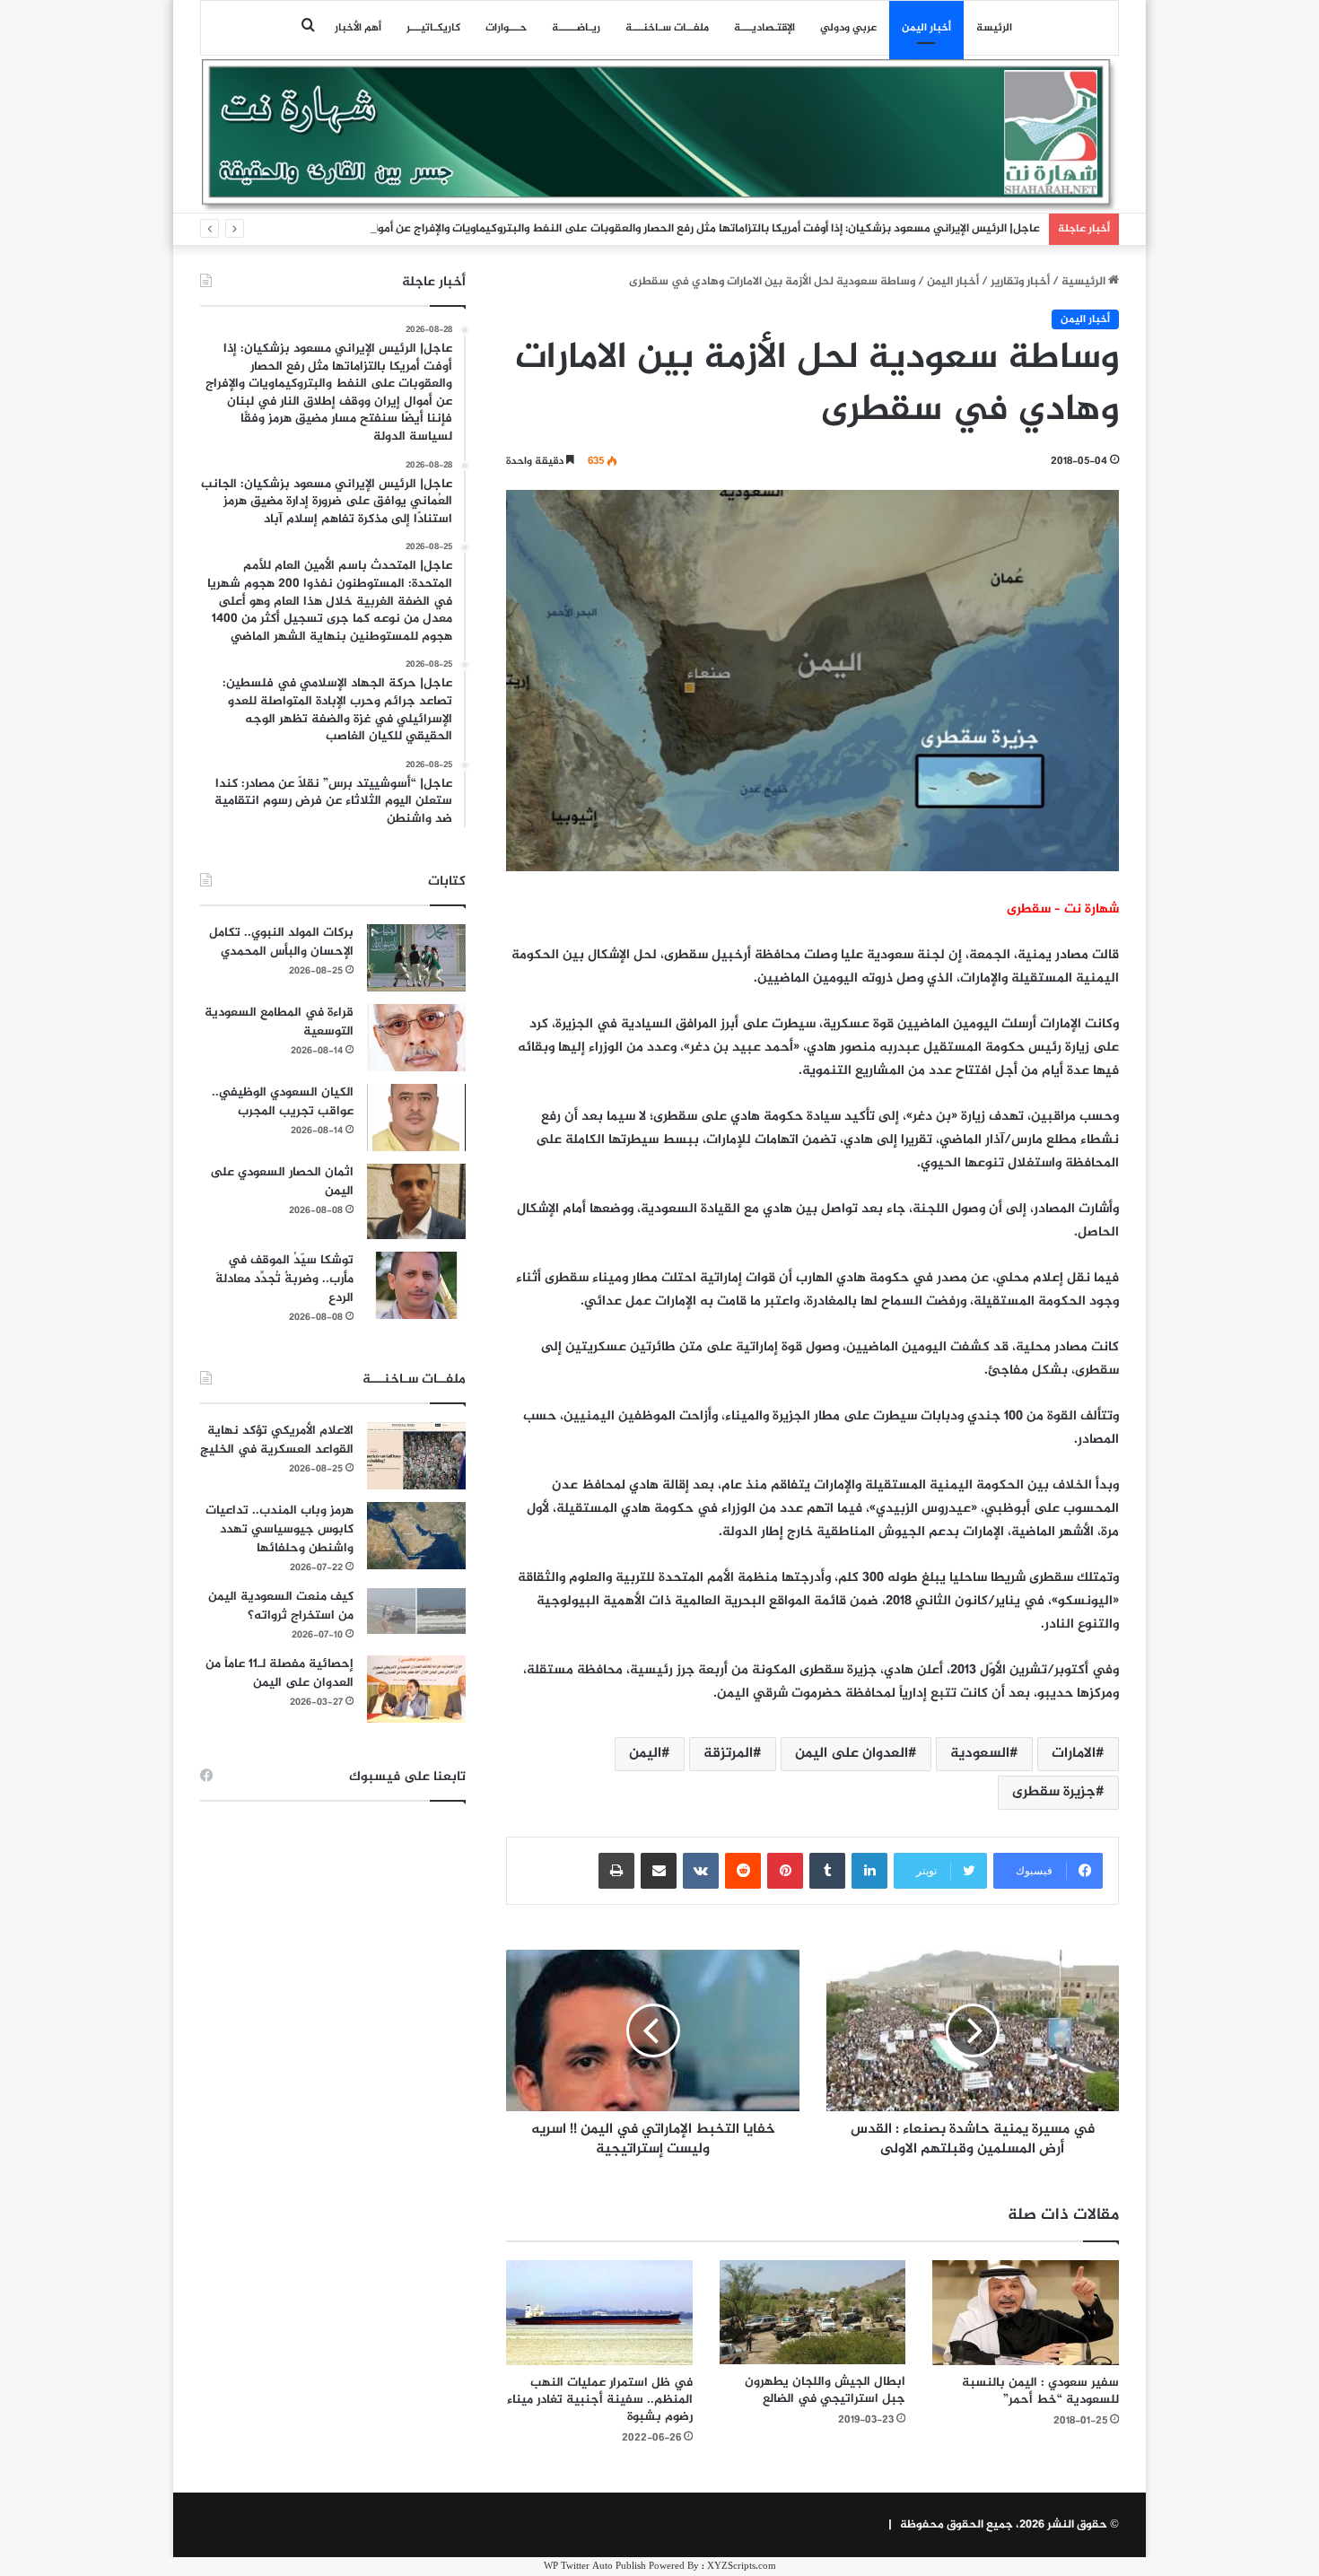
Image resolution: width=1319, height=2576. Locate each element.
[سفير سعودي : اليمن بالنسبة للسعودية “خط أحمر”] (1026, 2313)
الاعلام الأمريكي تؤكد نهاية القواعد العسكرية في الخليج (277, 1440)
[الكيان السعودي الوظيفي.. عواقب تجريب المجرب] (416, 1118)
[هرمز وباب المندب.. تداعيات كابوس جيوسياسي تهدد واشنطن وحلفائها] (416, 1536)
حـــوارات (506, 28)
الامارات (1074, 1754)
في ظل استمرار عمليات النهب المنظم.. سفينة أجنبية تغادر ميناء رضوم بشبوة (600, 2400)
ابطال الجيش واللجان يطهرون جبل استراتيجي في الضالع (825, 2390)
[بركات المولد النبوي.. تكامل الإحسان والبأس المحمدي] (416, 958)
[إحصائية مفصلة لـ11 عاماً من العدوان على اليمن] (416, 1689)
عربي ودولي (848, 28)
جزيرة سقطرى (1054, 1792)
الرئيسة (994, 28)
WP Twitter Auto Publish (595, 2567)
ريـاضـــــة (576, 28)
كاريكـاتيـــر (433, 28)
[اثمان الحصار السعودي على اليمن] (416, 1201)
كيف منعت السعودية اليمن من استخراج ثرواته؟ (281, 1606)
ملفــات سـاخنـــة (667, 28)
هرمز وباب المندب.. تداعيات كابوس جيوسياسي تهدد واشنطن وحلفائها (280, 1529)
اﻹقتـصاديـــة (764, 28)
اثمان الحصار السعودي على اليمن (282, 1182)
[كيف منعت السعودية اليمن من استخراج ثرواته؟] (416, 1611)
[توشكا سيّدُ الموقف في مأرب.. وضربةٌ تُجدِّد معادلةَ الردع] (416, 1285)
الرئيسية (1085, 282)
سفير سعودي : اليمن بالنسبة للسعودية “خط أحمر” (1040, 2391)
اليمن (645, 1754)
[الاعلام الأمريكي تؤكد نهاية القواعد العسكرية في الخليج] (416, 1456)
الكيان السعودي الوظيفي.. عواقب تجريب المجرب (283, 1102)
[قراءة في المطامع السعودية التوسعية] (416, 1038)
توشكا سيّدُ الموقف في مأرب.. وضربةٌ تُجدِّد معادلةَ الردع (284, 1279)
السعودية (980, 1754)
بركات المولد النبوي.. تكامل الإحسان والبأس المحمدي (281, 942)
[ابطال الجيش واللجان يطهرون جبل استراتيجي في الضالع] (813, 2312)
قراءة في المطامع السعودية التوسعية (279, 1022)
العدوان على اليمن (852, 1754)
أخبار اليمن (926, 28)
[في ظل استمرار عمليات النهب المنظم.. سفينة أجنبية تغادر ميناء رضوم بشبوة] (599, 2313)
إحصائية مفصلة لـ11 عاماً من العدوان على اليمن (280, 1673)
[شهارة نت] (659, 135)
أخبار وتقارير (1020, 282)
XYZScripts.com (742, 2567)
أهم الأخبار (358, 28)
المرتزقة (728, 1754)
